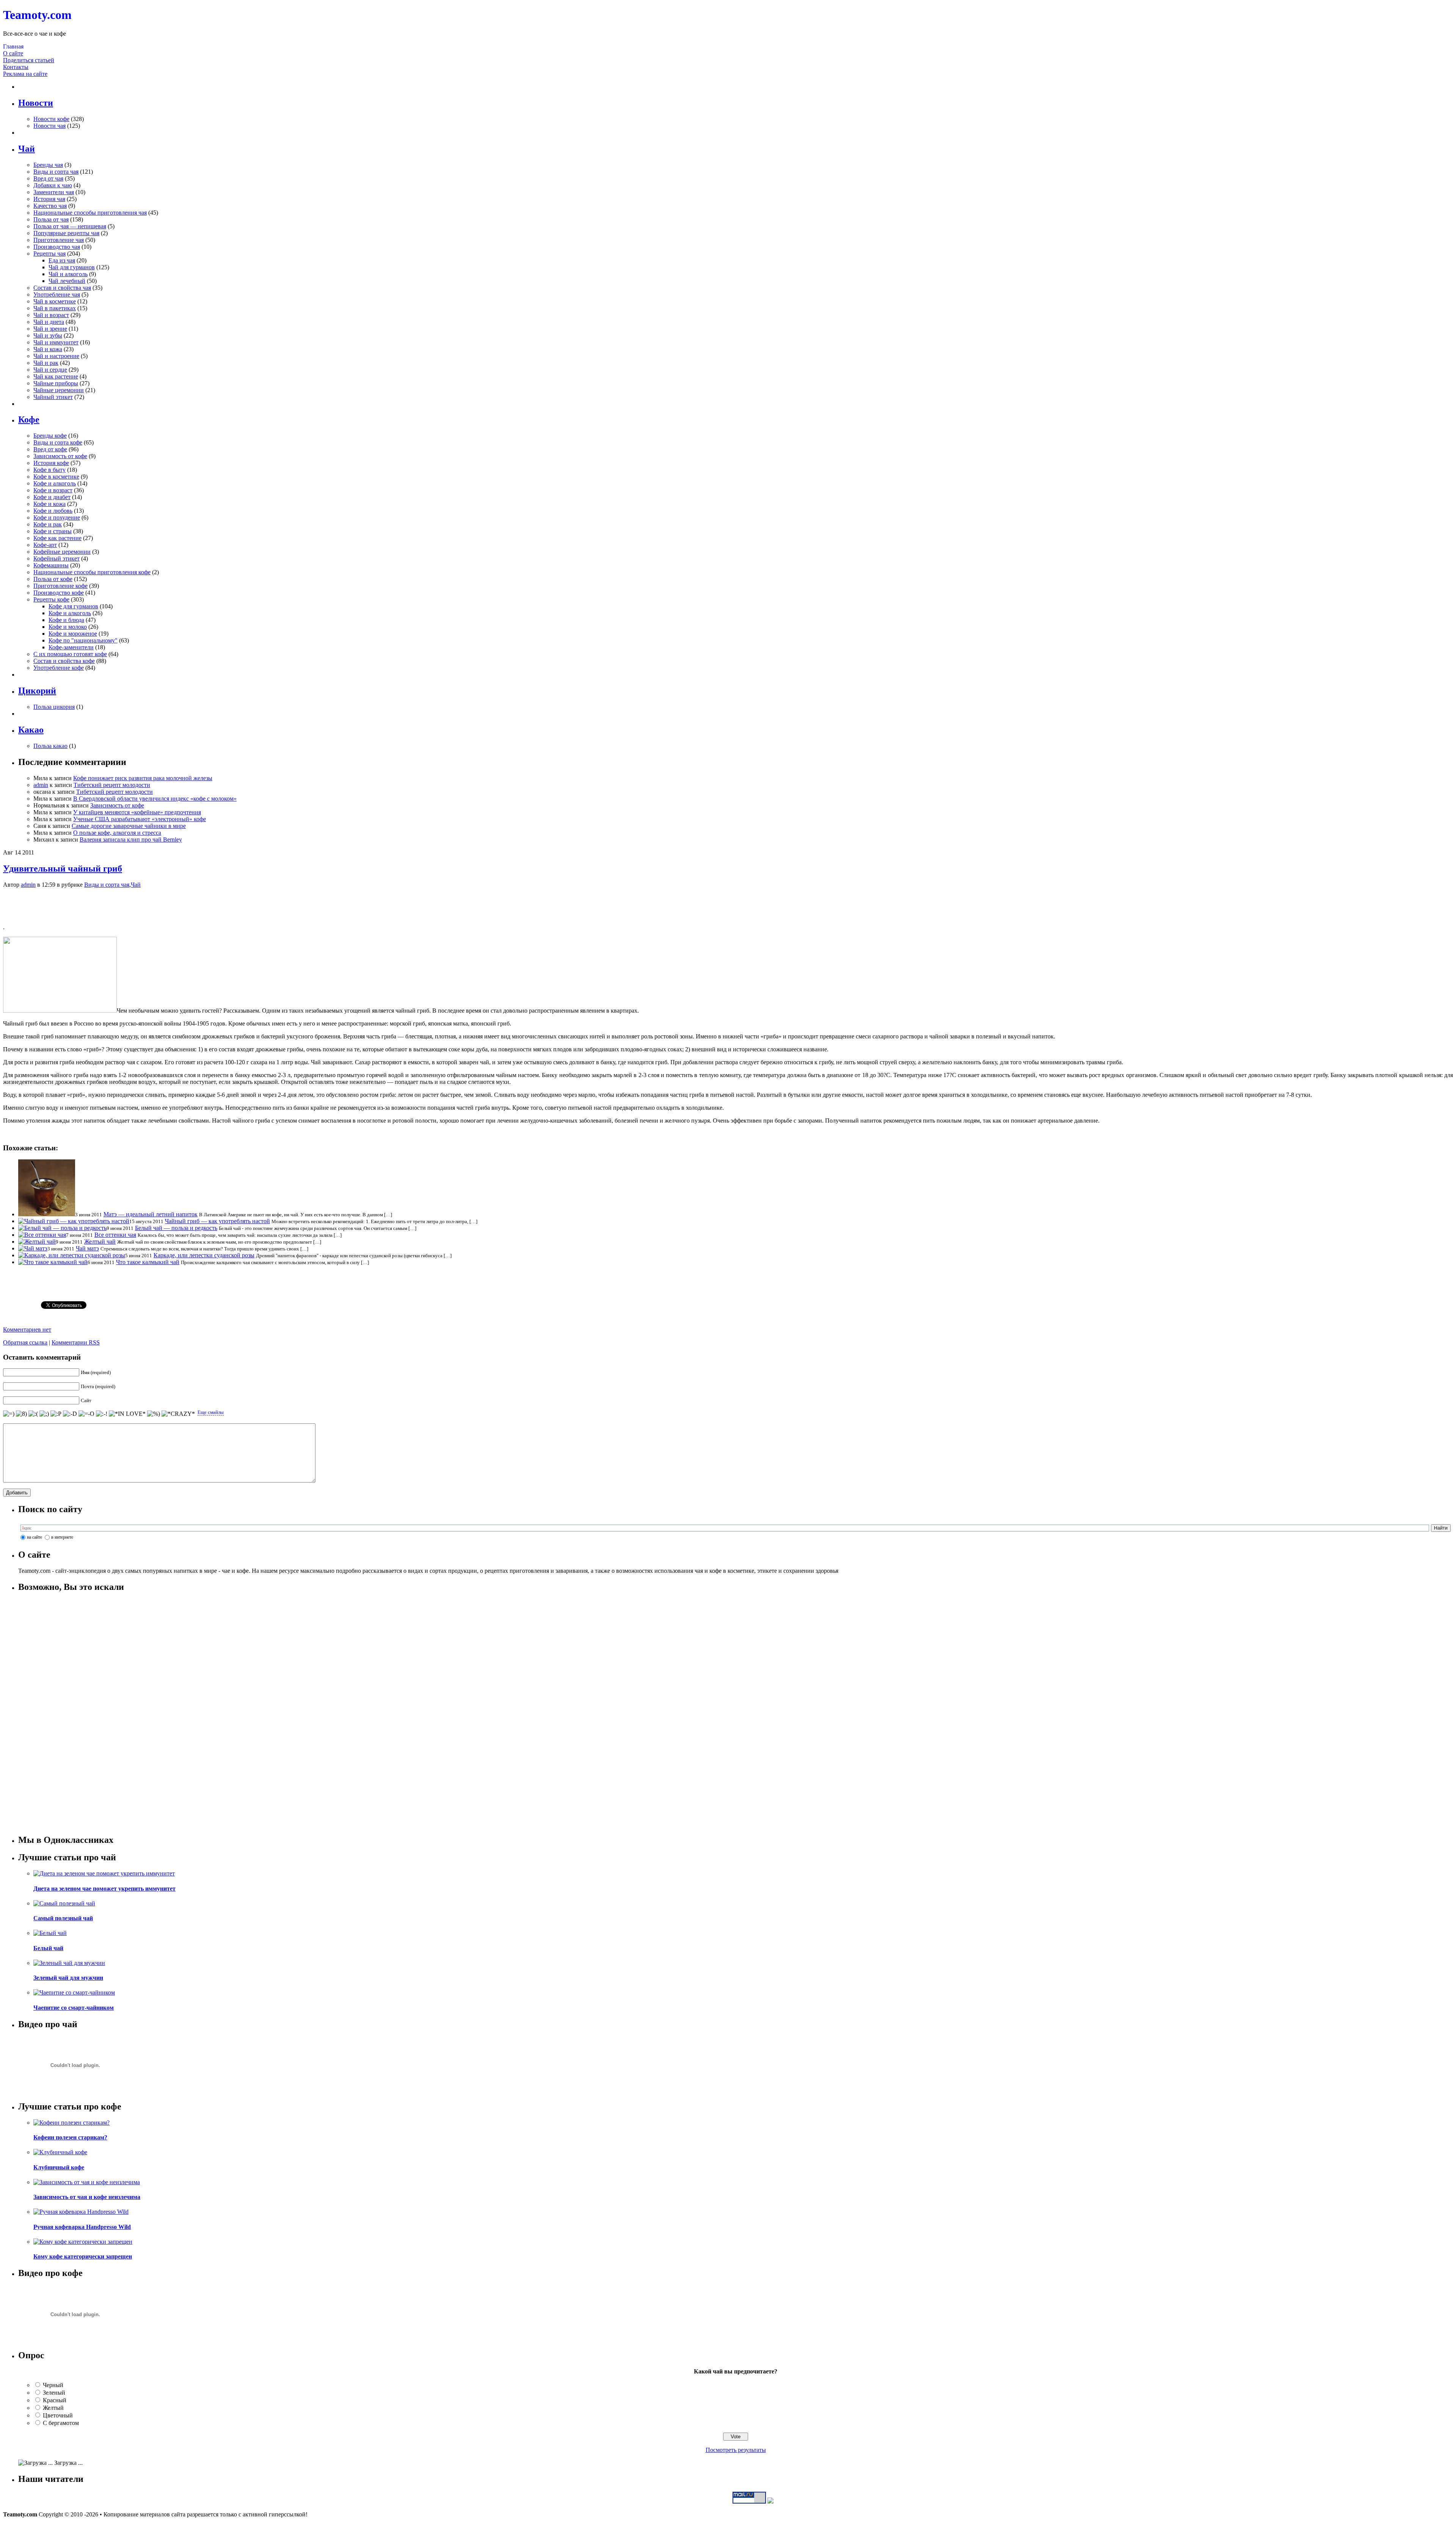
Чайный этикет (53, 397)
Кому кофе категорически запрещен (83, 2256)
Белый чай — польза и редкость (176, 1228)
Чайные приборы (56, 383)
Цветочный (58, 2415)
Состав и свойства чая (62, 288)
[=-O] (86, 1414)
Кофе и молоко (68, 627)
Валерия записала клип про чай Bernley (131, 840)
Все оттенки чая (115, 1235)
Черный (53, 2385)
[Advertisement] (728, 906)
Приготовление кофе (60, 586)
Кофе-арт (45, 545)
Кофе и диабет (52, 497)
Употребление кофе (59, 668)
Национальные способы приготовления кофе (92, 572)
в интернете (62, 1537)
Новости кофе (51, 119)
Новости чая (49, 126)
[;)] (44, 1414)
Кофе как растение (57, 538)
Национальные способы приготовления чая (90, 213)
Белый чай (48, 1948)
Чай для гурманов (72, 267)
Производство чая (57, 247)
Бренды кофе (50, 436)
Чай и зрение (50, 329)
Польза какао (50, 746)
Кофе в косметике (56, 477)
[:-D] (70, 1414)
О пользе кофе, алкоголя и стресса (117, 833)
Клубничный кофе (59, 2167)
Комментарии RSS (76, 1342)
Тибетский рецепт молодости (112, 785)
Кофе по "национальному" (83, 640)
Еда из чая (62, 260)
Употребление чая (57, 294)
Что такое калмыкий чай (148, 1262)
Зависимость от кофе (60, 456)
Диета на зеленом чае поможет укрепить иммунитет (104, 1889)
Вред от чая (48, 178)
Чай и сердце (50, 370)
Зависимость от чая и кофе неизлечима (87, 2197)
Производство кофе (59, 593)
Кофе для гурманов (73, 606)
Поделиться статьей (29, 60)
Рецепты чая (49, 254)
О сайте (13, 53)
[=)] (9, 1414)
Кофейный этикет (56, 558)
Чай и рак (46, 363)
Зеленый (54, 2393)
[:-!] (102, 1414)
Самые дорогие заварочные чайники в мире (129, 826)
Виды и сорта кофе (58, 442)
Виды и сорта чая (56, 172)
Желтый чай (100, 1242)
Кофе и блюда (66, 620)
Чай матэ (87, 1248)
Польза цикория (54, 707)
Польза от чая (51, 219)
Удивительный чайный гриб (63, 869)
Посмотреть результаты (736, 2450)
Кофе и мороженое (73, 634)
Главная (13, 46)
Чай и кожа (48, 349)
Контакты (16, 67)
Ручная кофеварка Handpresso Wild (82, 2227)
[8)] (21, 1414)
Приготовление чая (59, 240)
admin (41, 785)
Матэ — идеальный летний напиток (151, 1214)
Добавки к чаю (53, 185)
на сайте (35, 1537)
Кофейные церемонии (62, 552)
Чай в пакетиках (55, 308)
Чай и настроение (56, 356)
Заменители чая (54, 192)
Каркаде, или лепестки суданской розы (204, 1255)
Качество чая (50, 206)
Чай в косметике (55, 301)
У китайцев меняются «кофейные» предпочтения (137, 812)
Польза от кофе (53, 579)
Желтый (53, 2408)
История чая (49, 199)
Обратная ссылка (25, 1342)
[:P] (56, 1414)
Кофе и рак (48, 524)
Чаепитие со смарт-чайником (74, 2008)
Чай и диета (49, 322)
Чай (136, 885)
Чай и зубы (48, 335)
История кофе (51, 463)
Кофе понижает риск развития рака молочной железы (143, 778)
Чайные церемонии (59, 390)
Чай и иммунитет (56, 342)
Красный (55, 2400)
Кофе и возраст (53, 490)
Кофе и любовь (53, 511)
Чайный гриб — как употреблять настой (217, 1221)
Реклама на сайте (25, 74)
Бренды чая (48, 165)
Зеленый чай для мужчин (68, 1978)
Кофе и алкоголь (55, 483)
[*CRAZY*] (178, 1414)
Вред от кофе (50, 449)
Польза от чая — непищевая (70, 226)
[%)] (154, 1414)
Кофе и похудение (57, 518)
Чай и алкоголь (68, 274)
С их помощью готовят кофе (70, 654)
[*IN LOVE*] (127, 1414)
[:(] (33, 1414)
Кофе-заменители (71, 647)
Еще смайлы (211, 1412)
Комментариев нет (27, 1330)
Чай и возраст (51, 315)
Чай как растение (56, 376)
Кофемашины (51, 565)
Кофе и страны (53, 531)
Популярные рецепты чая (66, 233)
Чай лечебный (67, 281)
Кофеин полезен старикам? (70, 2137)
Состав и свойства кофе (64, 661)
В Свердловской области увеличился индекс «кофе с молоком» (155, 799)
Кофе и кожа (49, 504)
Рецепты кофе (51, 599)
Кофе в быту (49, 470)
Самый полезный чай (63, 1918)
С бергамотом (61, 2423)
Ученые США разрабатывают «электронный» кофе (140, 819)
